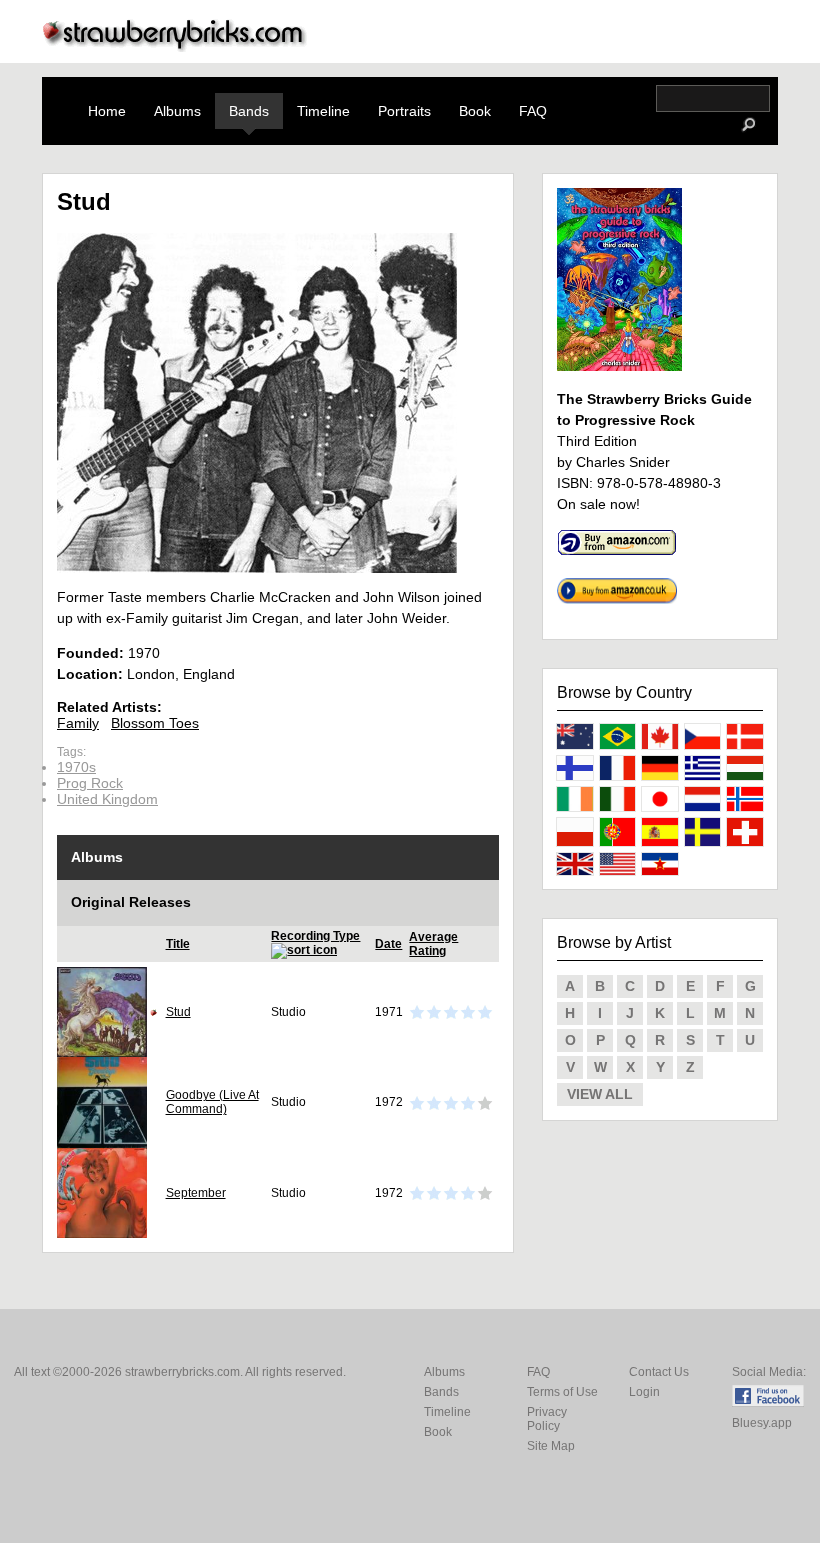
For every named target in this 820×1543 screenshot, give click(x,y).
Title (178, 944)
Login (644, 1392)
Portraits (404, 111)
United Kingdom (107, 799)
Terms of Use (562, 1392)
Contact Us (659, 1372)
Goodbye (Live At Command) (212, 1102)
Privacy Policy (547, 1419)
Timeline (323, 111)
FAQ (533, 111)
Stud (178, 1012)
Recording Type (315, 936)
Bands (249, 111)
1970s (76, 767)
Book (475, 111)
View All (600, 1094)
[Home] (175, 46)
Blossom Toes (155, 723)
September (196, 1193)
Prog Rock (90, 783)
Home (107, 111)
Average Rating (433, 944)
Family (78, 723)
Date (388, 944)
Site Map (551, 1446)
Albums (177, 111)
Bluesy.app (762, 1423)
